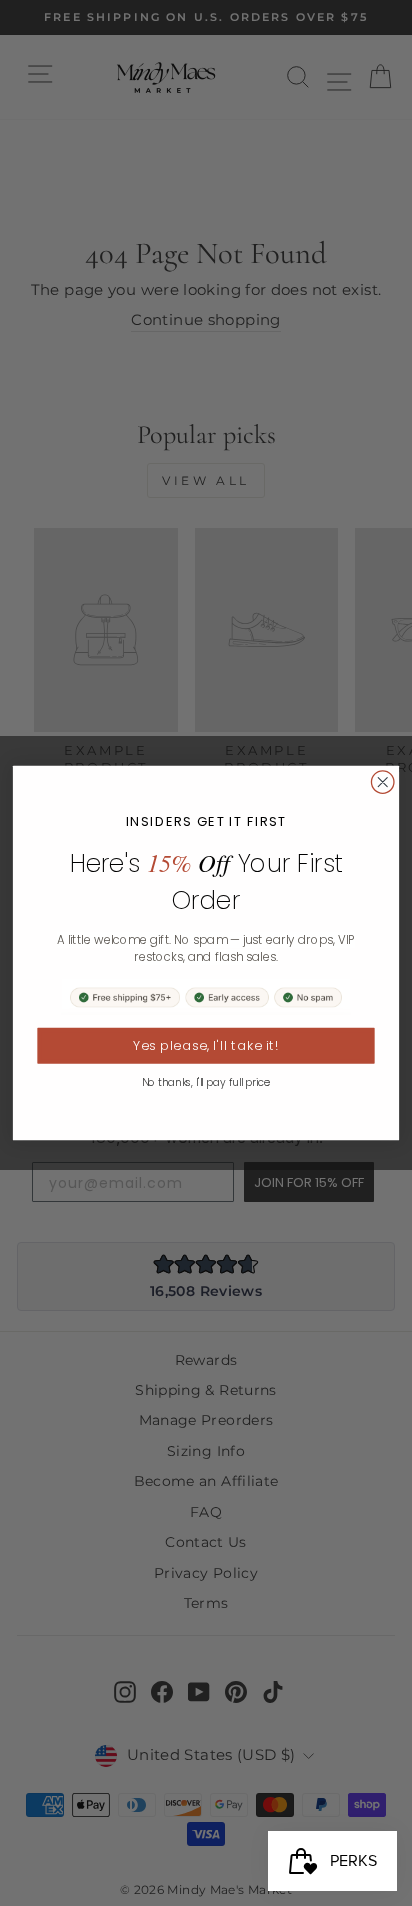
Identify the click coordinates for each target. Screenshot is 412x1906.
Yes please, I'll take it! (206, 1046)
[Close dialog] (382, 782)
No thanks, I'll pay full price (206, 1082)
